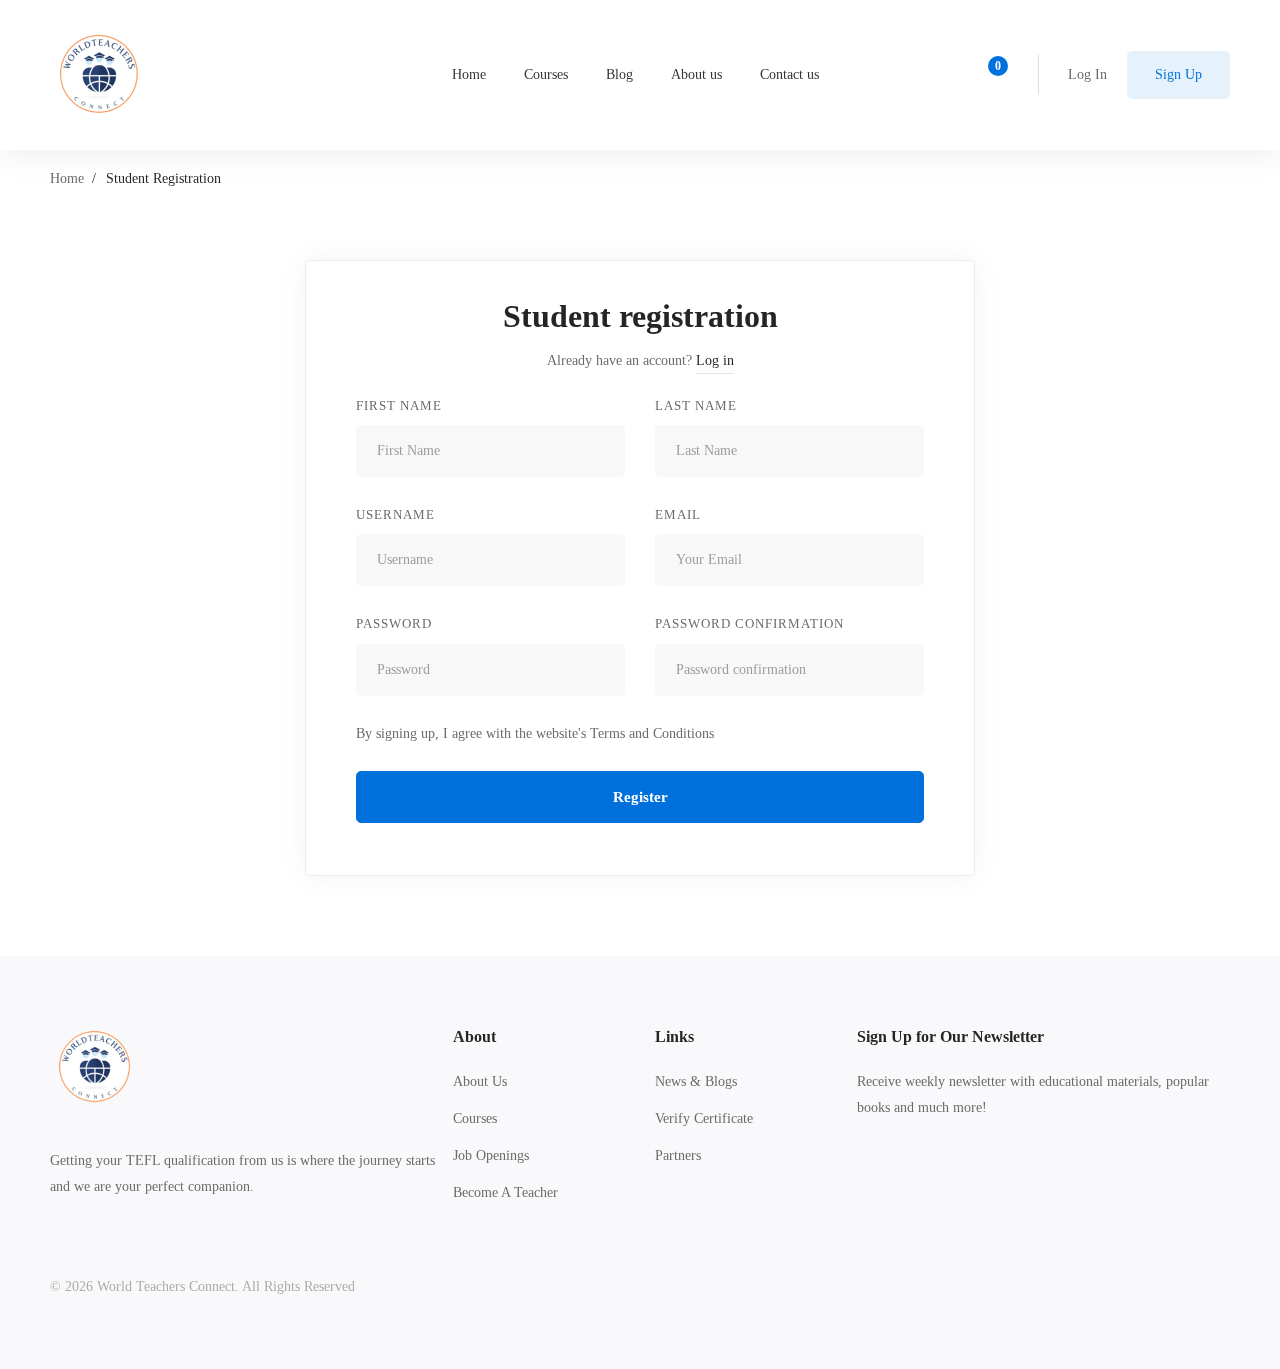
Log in (715, 360)
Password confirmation (749, 623)
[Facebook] (888, 1181)
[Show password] (604, 670)
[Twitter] (857, 1181)
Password (394, 623)
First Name (399, 405)
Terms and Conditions (652, 733)
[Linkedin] (981, 1181)
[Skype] (919, 1181)
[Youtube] (950, 1181)
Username (395, 514)
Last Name (696, 405)
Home (67, 178)
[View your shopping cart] (991, 75)
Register (640, 797)
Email (678, 514)
